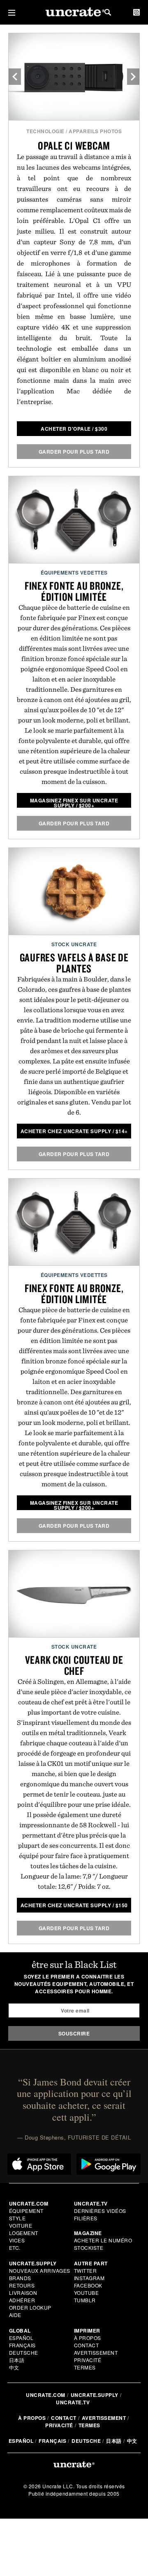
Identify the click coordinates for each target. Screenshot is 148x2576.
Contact (87, 2345)
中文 (14, 2367)
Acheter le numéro (103, 2240)
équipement (26, 2211)
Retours (22, 2285)
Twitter (86, 2270)
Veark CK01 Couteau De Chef (74, 1665)
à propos (88, 2338)
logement (24, 2233)
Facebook (88, 2285)
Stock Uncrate (74, 944)
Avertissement (96, 2352)
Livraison (23, 2293)
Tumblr (85, 2300)
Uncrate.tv (73, 2402)
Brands (20, 2278)
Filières (87, 2218)
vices (17, 2240)
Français (22, 2345)
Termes (85, 2367)
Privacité (88, 2360)
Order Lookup (30, 2307)
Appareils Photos (95, 131)
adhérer (22, 2300)
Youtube (87, 2293)
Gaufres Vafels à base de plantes (74, 963)
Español (21, 2338)
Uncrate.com (46, 2395)
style (17, 2218)
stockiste (89, 2248)
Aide (15, 2315)
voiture (21, 2225)
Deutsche (24, 2352)
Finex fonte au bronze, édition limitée (74, 591)
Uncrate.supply (95, 2395)
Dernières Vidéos (100, 2211)
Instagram (89, 2278)
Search (108, 12)
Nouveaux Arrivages (40, 2270)
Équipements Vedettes (74, 572)
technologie (45, 131)
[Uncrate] (74, 12)
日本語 (17, 2360)
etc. (15, 2248)
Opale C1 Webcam (74, 145)
